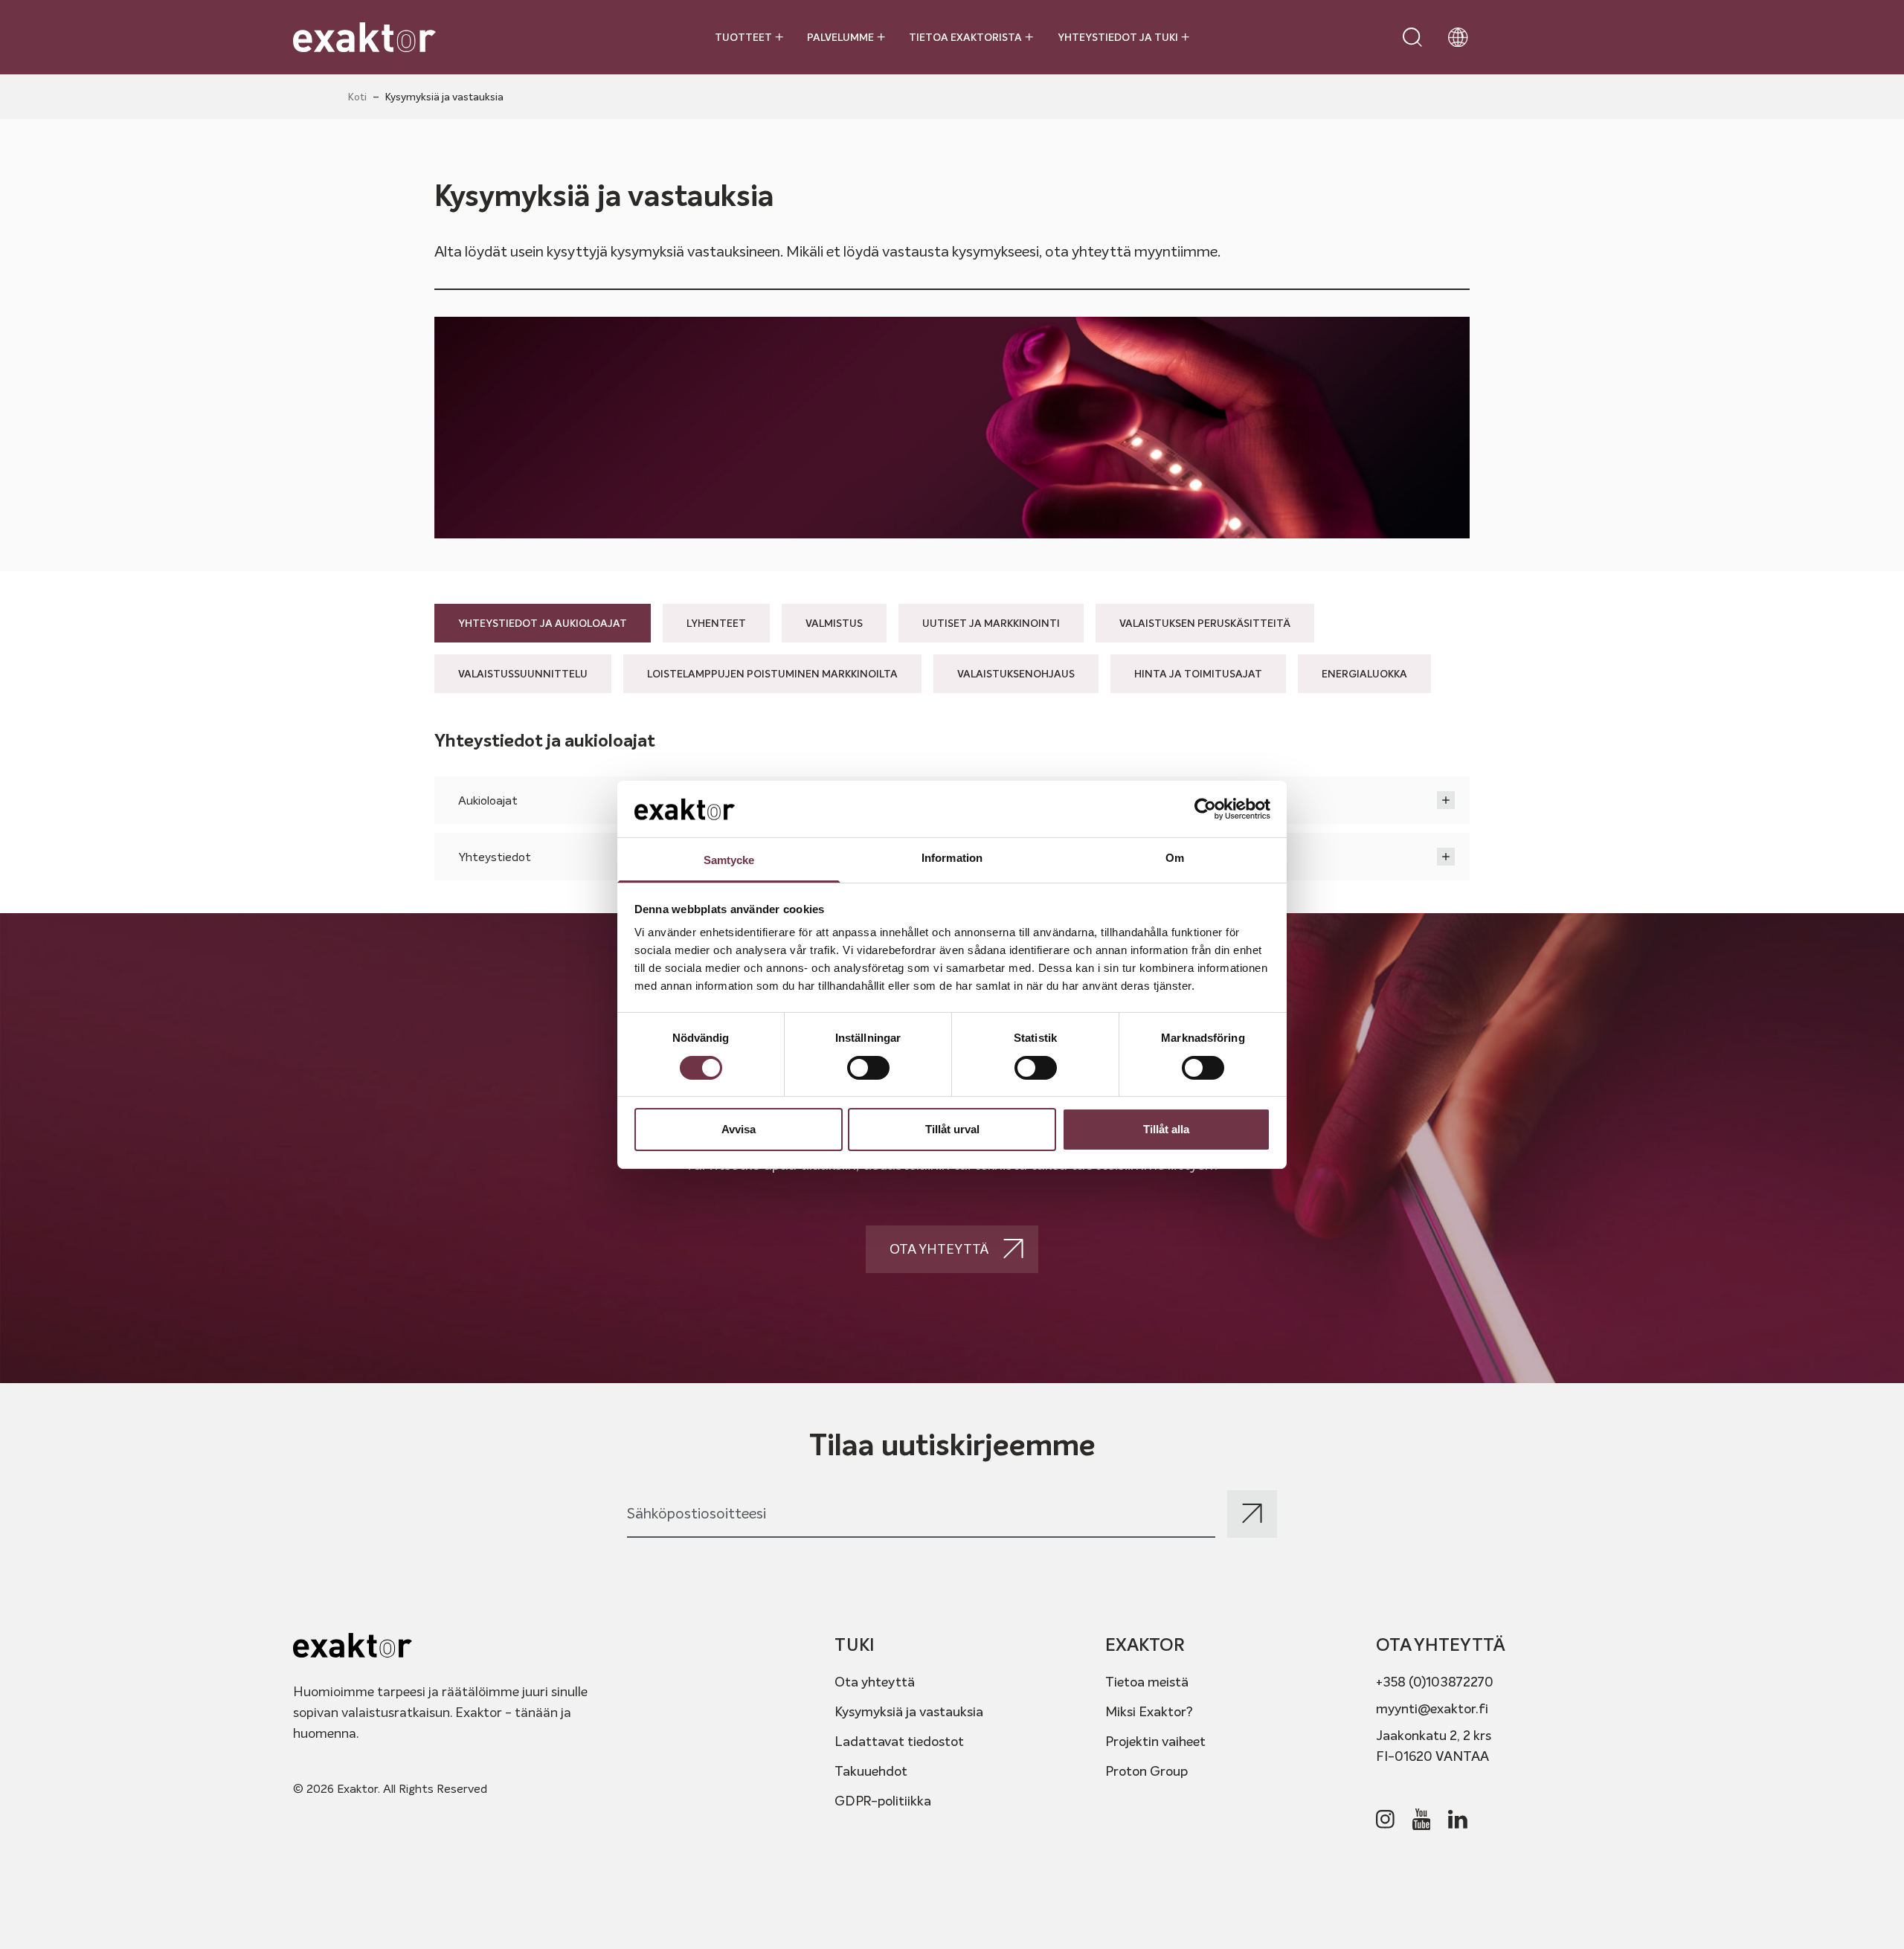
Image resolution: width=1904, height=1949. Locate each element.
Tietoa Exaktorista (965, 37)
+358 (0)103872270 (1435, 1682)
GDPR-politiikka (883, 1801)
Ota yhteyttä (875, 1682)
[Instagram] (1385, 1819)
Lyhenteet (716, 623)
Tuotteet (743, 37)
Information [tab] (952, 858)
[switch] (868, 1068)
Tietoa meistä (1147, 1682)
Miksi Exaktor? (1149, 1711)
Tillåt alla (1166, 1129)
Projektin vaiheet (1155, 1741)
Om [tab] (1175, 858)
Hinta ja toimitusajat (1198, 674)
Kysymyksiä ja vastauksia (909, 1711)
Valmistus (834, 623)
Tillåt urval (952, 1129)
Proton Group (1146, 1771)
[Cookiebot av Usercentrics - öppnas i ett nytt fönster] (1205, 809)
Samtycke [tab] (729, 860)
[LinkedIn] (1458, 1819)
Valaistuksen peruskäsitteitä (1205, 623)
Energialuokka (1364, 674)
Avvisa (739, 1129)
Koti (357, 97)
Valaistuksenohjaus (1016, 674)
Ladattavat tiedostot (899, 1741)
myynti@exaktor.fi (1432, 1708)
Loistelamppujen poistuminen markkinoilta (772, 674)
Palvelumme (840, 37)
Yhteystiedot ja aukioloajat (543, 623)
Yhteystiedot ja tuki (1118, 37)
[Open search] (1412, 37)
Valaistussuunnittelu (523, 674)
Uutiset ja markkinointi (991, 623)
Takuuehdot (871, 1771)
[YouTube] (1422, 1820)
